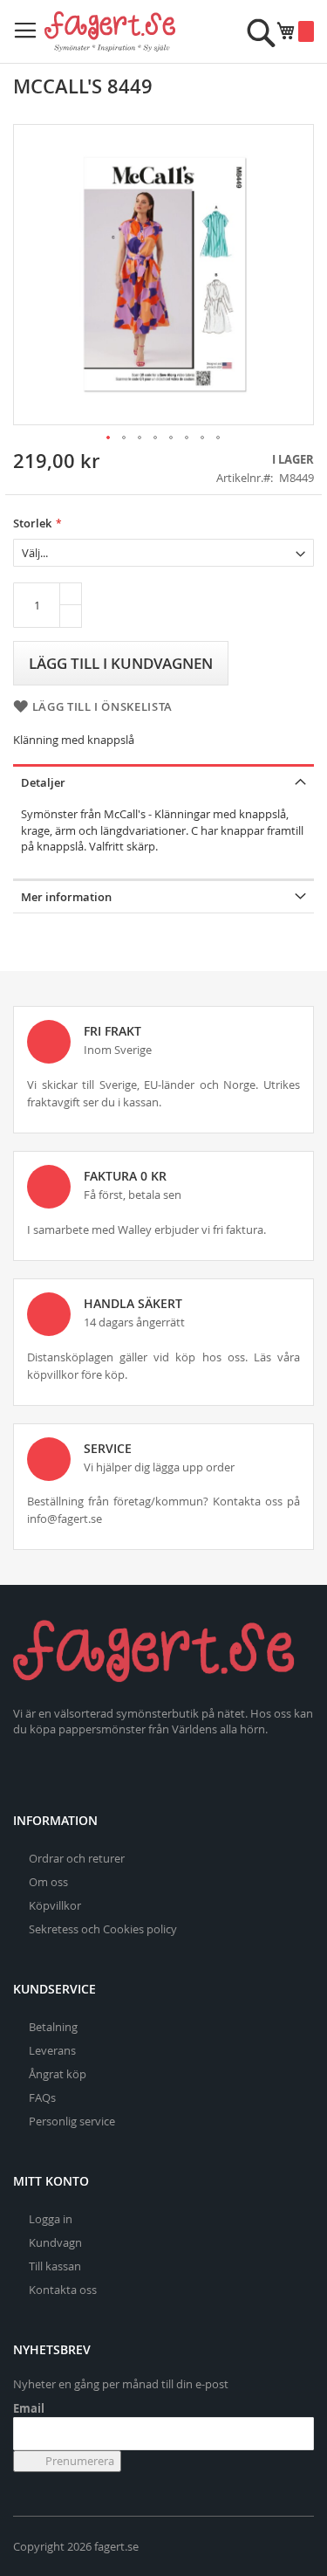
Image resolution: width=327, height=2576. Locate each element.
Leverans (52, 2050)
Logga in (51, 2219)
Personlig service (72, 2121)
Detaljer (43, 782)
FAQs (42, 2097)
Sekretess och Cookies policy (103, 1929)
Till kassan (55, 2266)
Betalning (53, 2027)
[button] (109, 438)
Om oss (48, 1882)
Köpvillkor (55, 1905)
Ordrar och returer (77, 1858)
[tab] (163, 781)
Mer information (66, 897)
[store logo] (110, 31)
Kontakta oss (63, 2290)
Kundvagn (55, 2242)
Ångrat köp (58, 2074)
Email (29, 2408)
